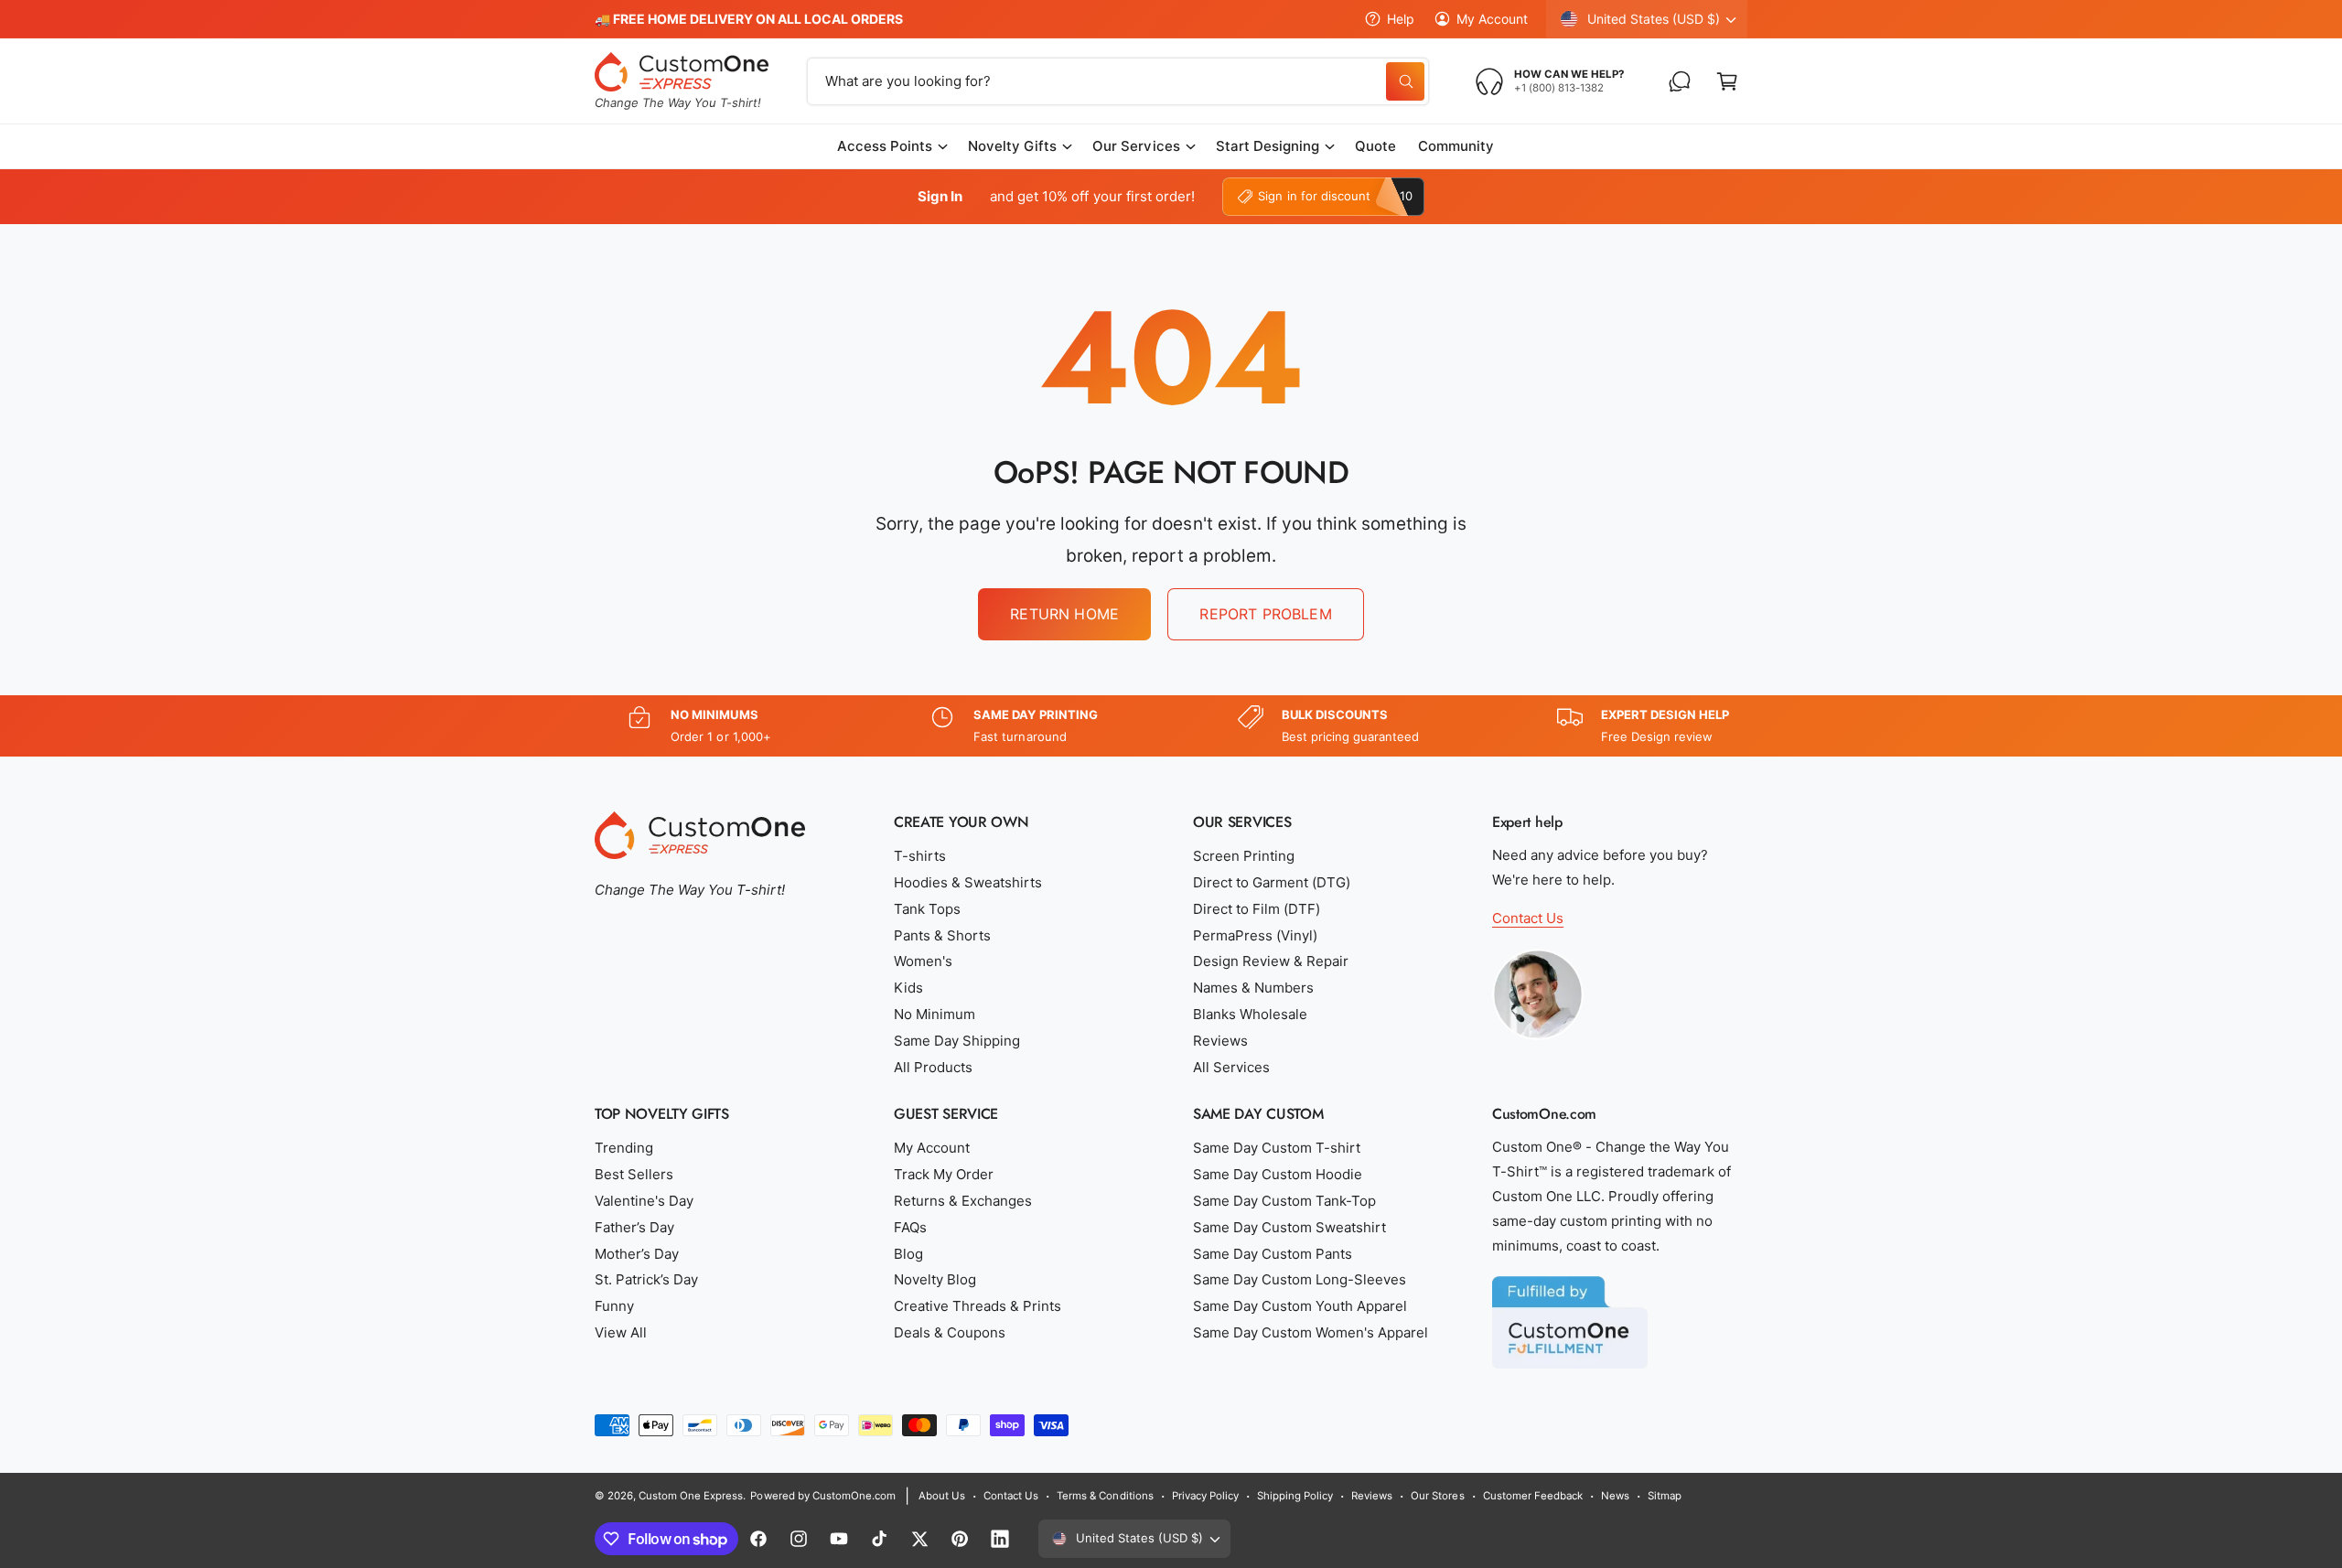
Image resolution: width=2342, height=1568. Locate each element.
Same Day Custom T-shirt (1277, 1148)
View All (621, 1332)
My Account (1492, 19)
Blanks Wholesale (1250, 1014)
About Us (942, 1496)
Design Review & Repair (1271, 961)
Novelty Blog (935, 1279)
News (1615, 1496)
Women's (923, 961)
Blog (908, 1254)
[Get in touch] (1680, 81)
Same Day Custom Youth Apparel (1300, 1306)
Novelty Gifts (1012, 146)
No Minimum (935, 1014)
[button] (1727, 81)
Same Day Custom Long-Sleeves (1300, 1279)
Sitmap (1665, 1496)
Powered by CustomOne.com (822, 1496)
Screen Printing (1244, 856)
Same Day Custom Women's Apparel (1311, 1332)
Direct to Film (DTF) (1257, 909)
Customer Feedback (1533, 1496)
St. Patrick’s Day (646, 1279)
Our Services (1136, 146)
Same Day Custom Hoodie (1278, 1174)
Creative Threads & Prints (978, 1306)
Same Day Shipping (957, 1041)
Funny (614, 1306)
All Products (933, 1067)
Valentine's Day (644, 1201)
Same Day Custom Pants (1273, 1254)
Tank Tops (927, 909)
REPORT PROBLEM (1265, 614)
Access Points (885, 146)
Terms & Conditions (1105, 1496)
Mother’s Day (637, 1254)
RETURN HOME (1064, 614)
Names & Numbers (1253, 988)
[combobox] (1118, 81)
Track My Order (944, 1174)
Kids (908, 988)
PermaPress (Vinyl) (1255, 935)
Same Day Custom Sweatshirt (1289, 1227)
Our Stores (1437, 1496)
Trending (624, 1148)
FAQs (910, 1227)
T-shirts (920, 856)
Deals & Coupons (950, 1332)
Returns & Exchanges (963, 1201)
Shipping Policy (1295, 1496)
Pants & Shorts (942, 935)
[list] (1171, 726)
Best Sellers (634, 1174)
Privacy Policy (1205, 1496)
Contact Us (1528, 918)
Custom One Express (691, 1496)
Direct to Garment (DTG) (1272, 882)
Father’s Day (634, 1227)
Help (1401, 19)
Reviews (1220, 1041)
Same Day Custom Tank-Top (1284, 1201)
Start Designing (1268, 146)
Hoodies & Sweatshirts (968, 882)
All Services (1231, 1067)
